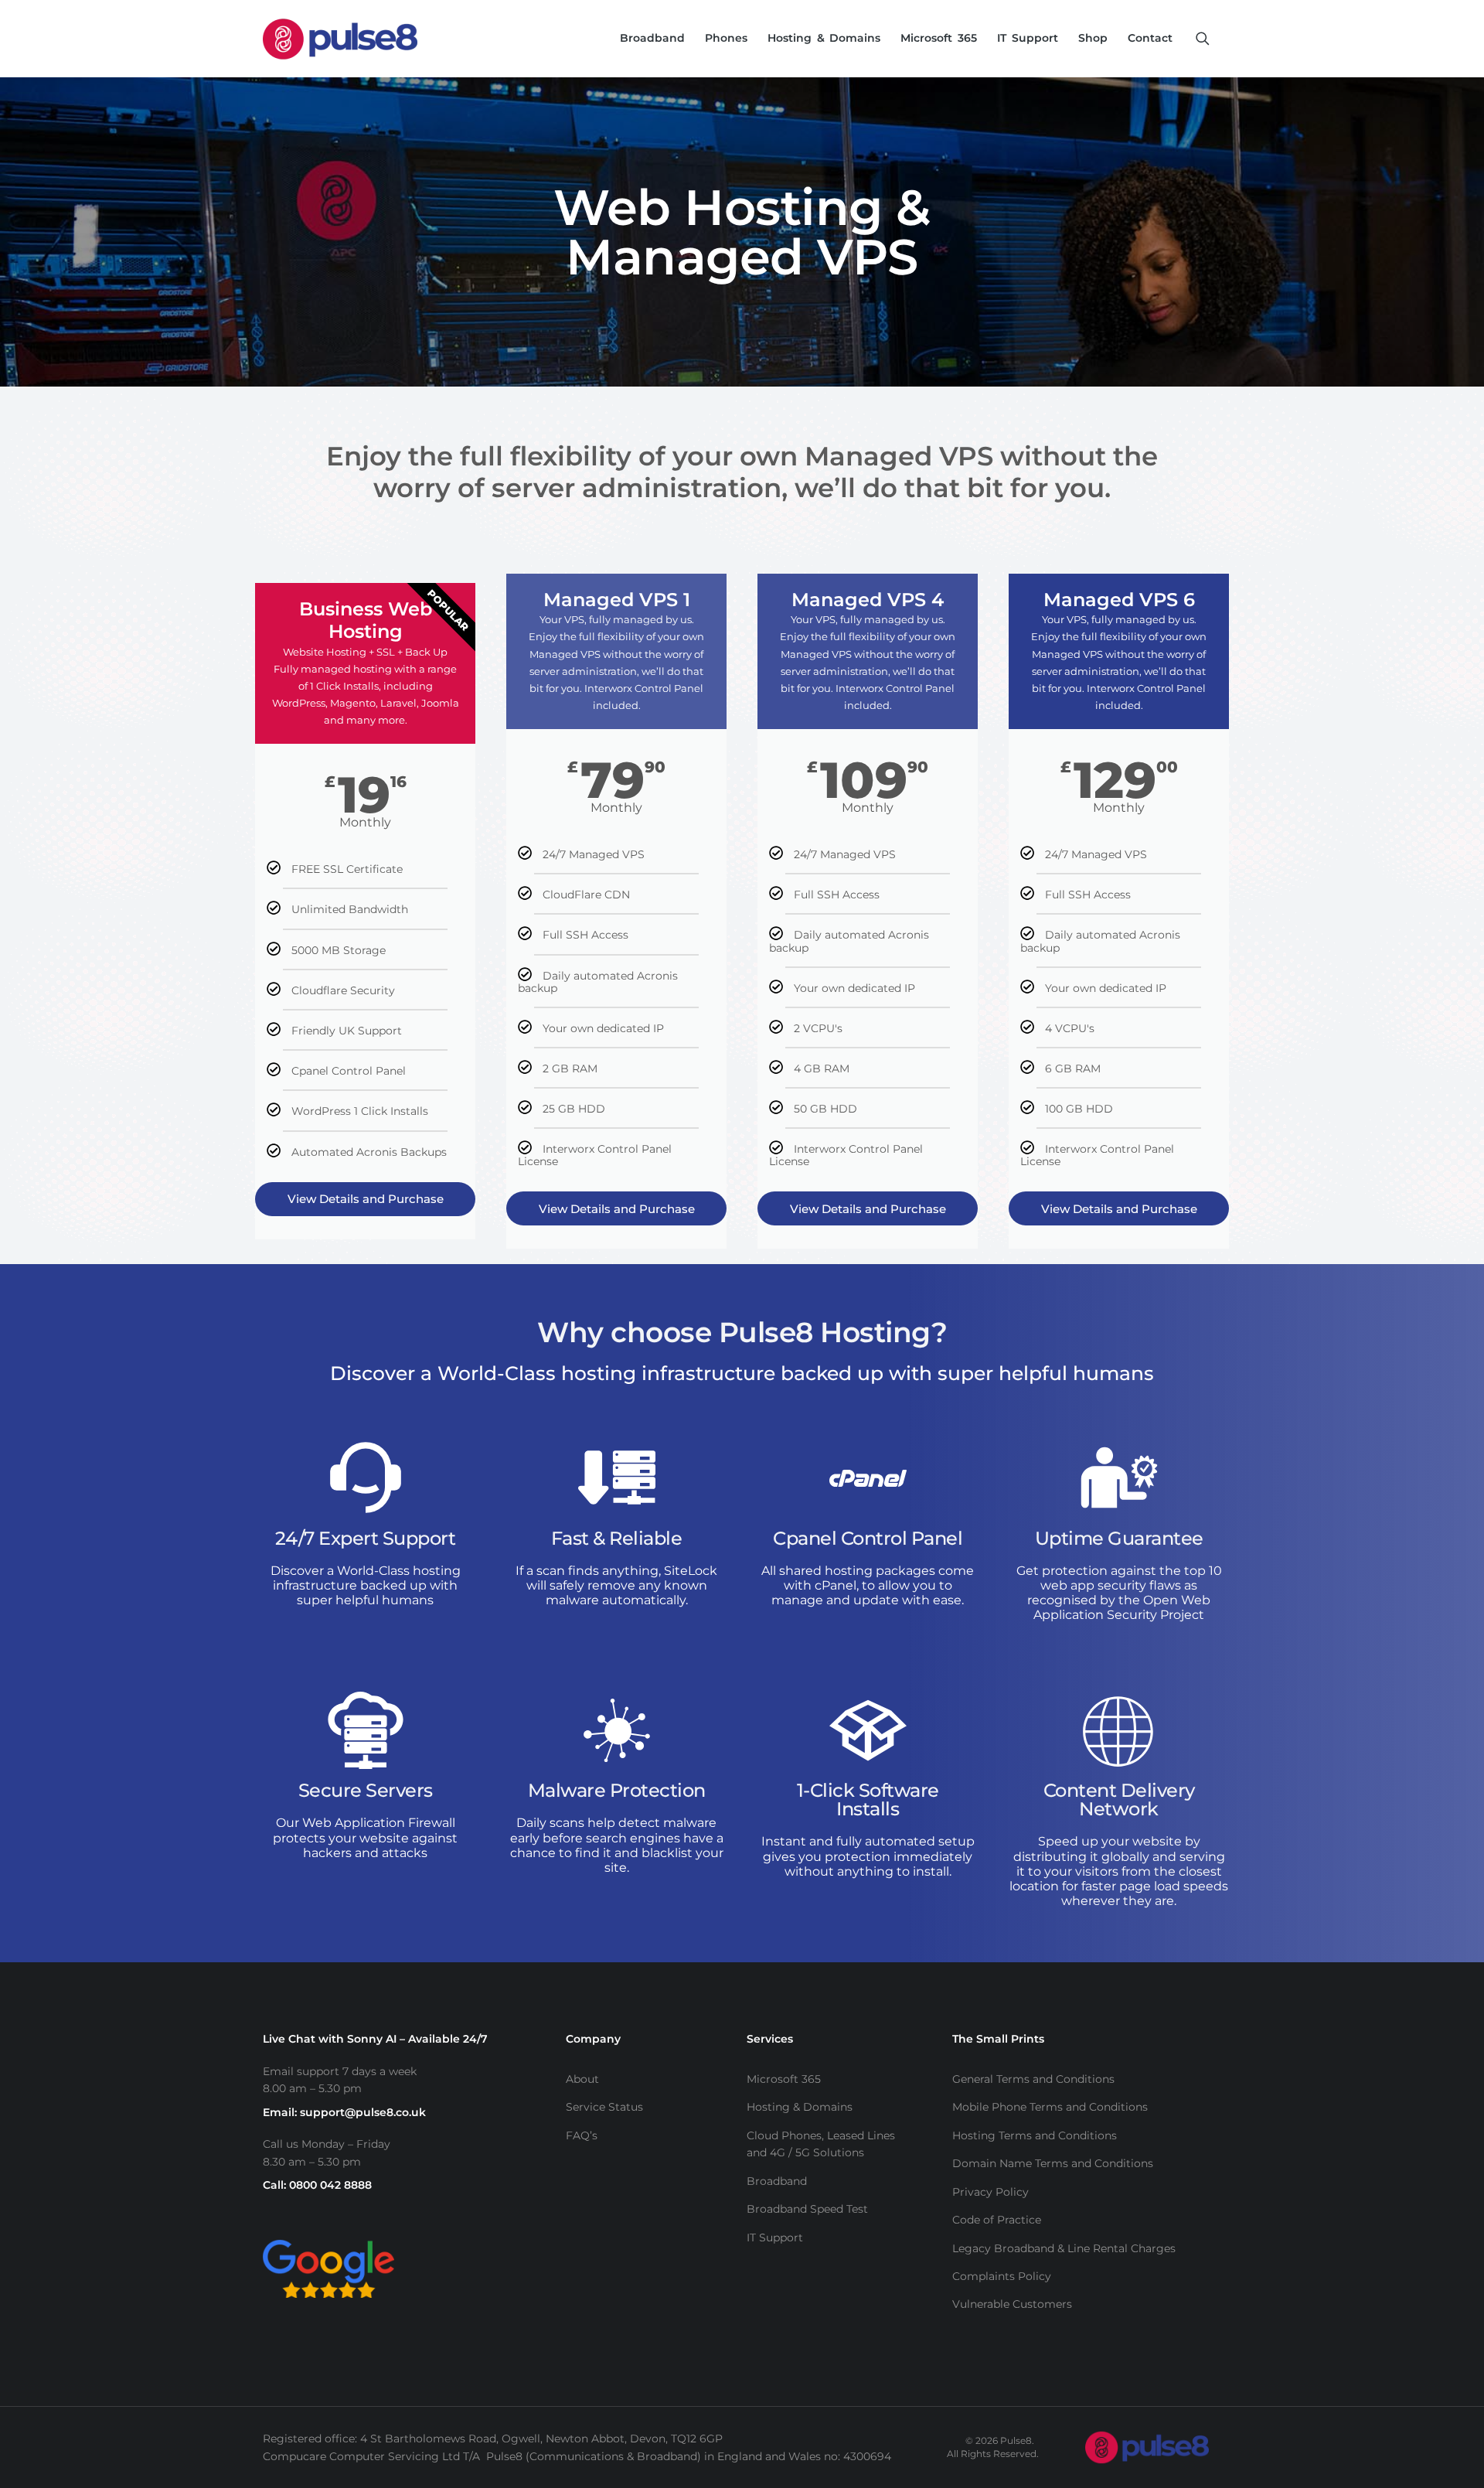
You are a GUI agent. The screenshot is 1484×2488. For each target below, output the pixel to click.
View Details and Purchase (366, 1199)
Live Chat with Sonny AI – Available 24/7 (375, 2039)
